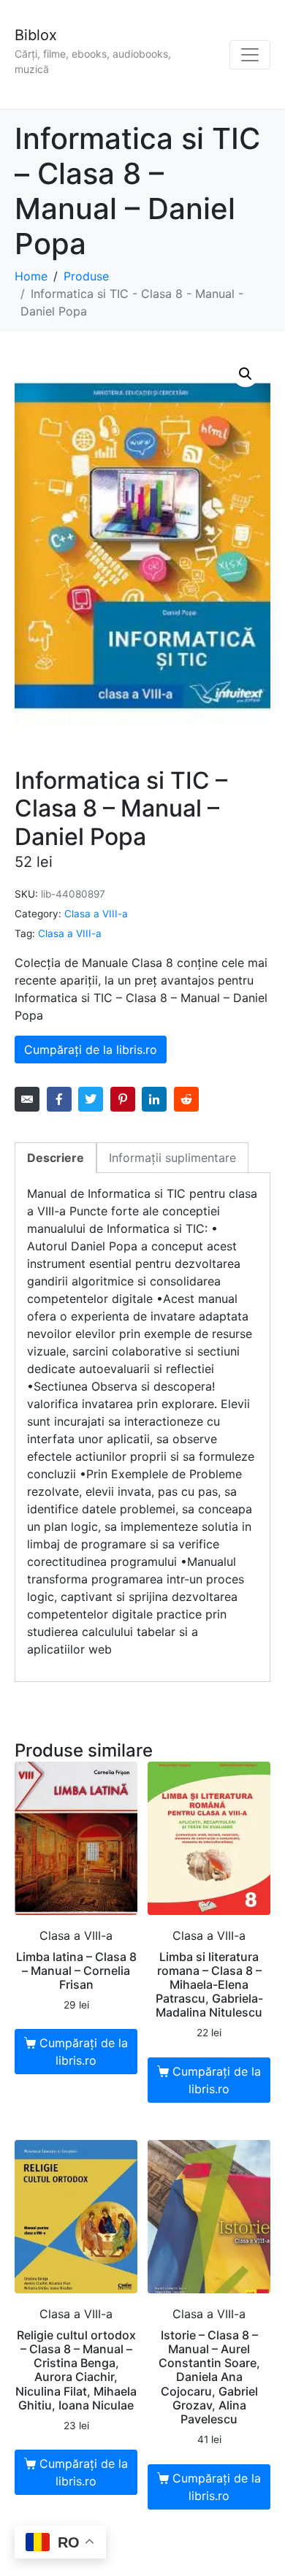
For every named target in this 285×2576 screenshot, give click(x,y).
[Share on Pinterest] (123, 1099)
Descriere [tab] (56, 1158)
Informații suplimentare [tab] (172, 1158)
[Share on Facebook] (59, 1099)
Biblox (36, 35)
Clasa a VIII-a (96, 914)
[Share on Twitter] (91, 1099)
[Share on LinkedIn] (154, 1099)
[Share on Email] (27, 1099)
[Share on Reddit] (186, 1099)
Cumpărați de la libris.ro (91, 1050)
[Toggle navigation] (250, 55)
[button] (246, 374)
